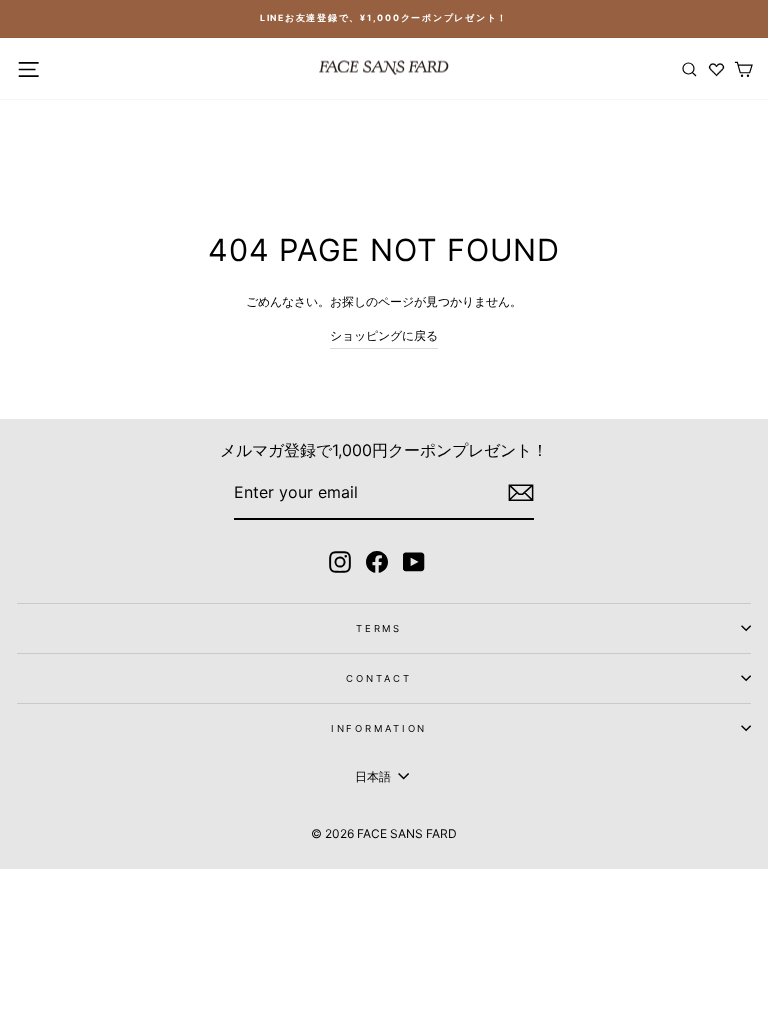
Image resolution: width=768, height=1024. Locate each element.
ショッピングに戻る (384, 335)
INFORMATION (379, 728)
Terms (379, 628)
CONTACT (378, 678)
